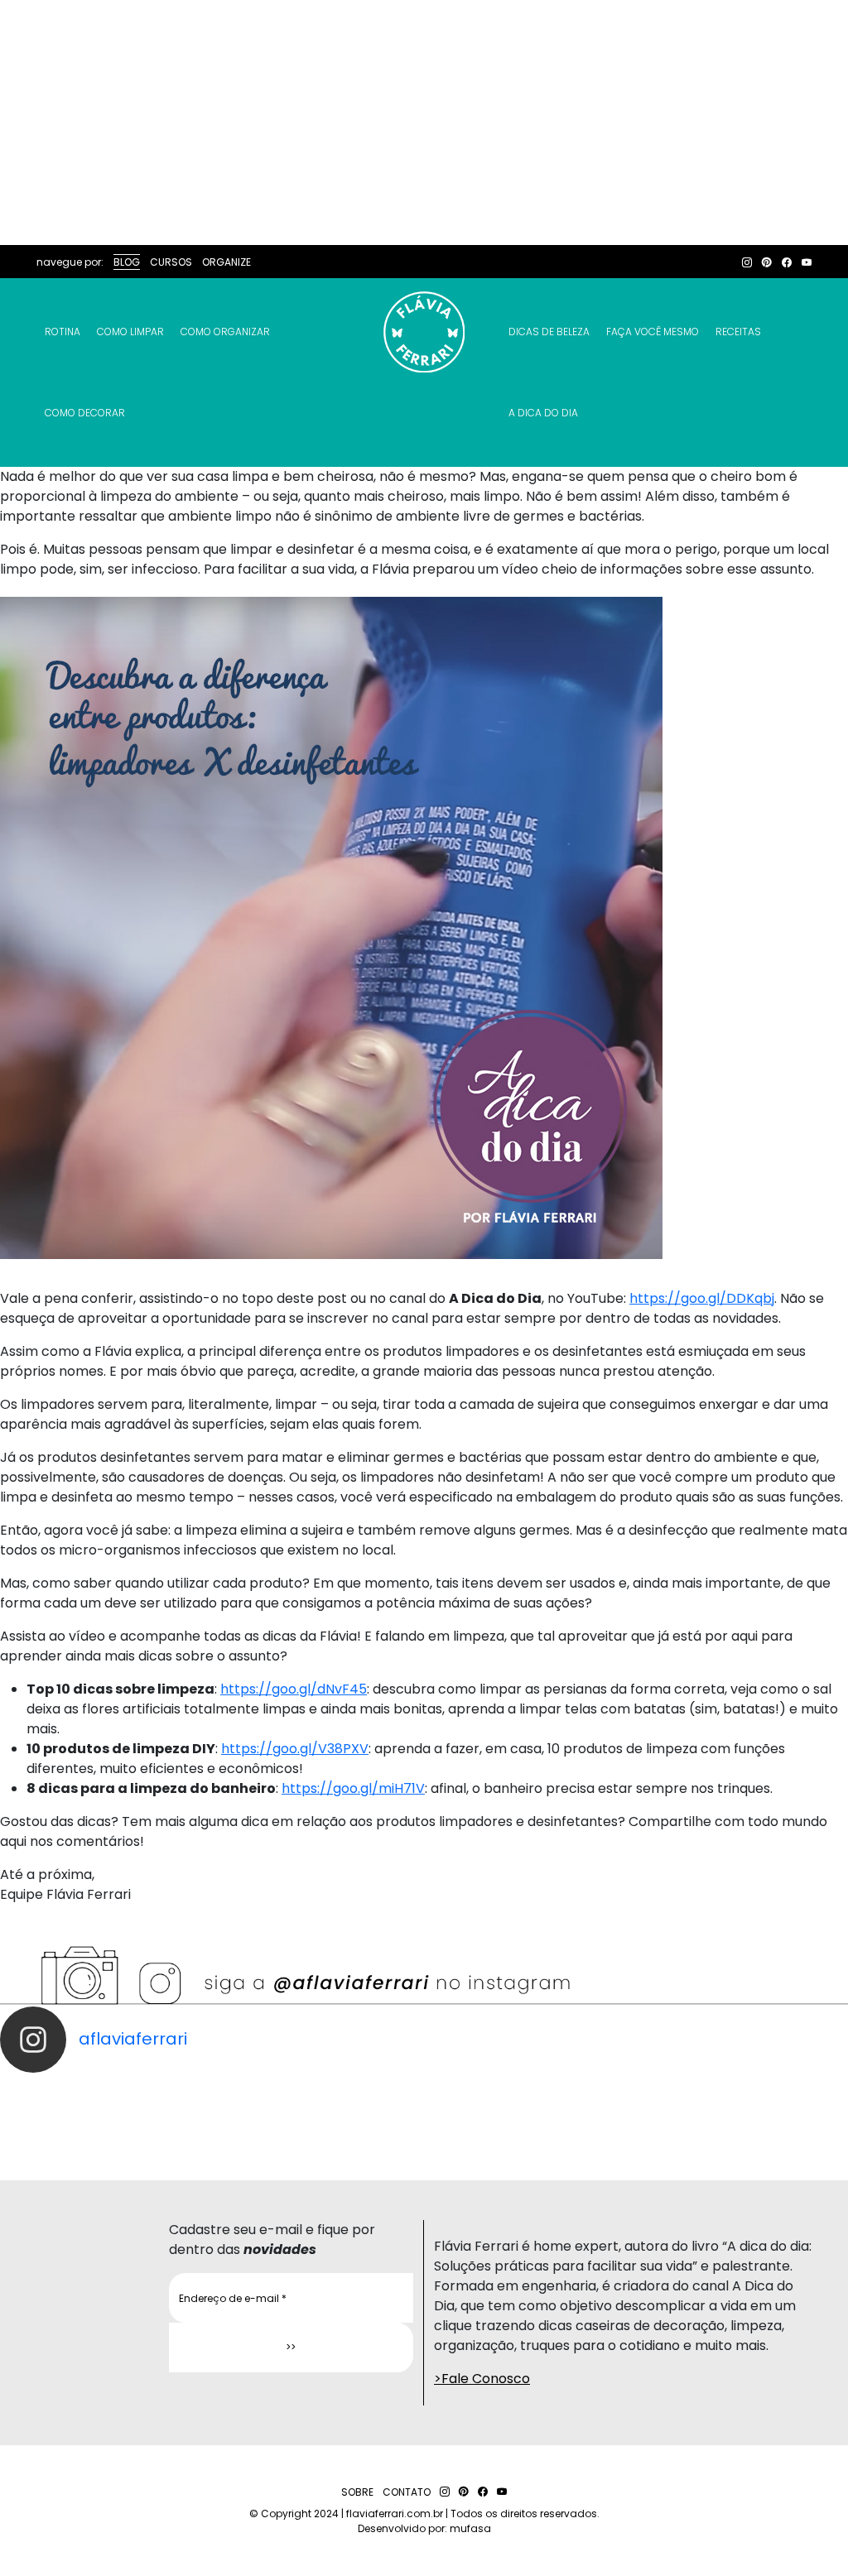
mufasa (470, 2528)
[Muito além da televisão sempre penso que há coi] (795, 2111)
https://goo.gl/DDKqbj (702, 1298)
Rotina (63, 332)
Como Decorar (85, 413)
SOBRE (357, 2492)
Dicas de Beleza (549, 332)
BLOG (127, 262)
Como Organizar (225, 332)
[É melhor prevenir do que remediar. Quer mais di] (53, 2111)
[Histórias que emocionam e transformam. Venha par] (477, 2111)
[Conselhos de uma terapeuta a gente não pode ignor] (583, 2111)
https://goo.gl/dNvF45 (294, 1689)
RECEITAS (738, 332)
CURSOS (171, 262)
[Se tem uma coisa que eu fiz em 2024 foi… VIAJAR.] (159, 2111)
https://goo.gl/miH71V (353, 1788)
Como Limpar (130, 332)
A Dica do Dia (543, 413)
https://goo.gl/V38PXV (295, 1749)
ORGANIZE (226, 262)
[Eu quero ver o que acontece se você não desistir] (371, 2111)
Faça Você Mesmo (653, 332)
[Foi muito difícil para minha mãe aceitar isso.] (265, 2111)
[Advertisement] (424, 123)
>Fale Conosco (482, 2379)
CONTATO (407, 2492)
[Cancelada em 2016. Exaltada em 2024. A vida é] (689, 2111)
